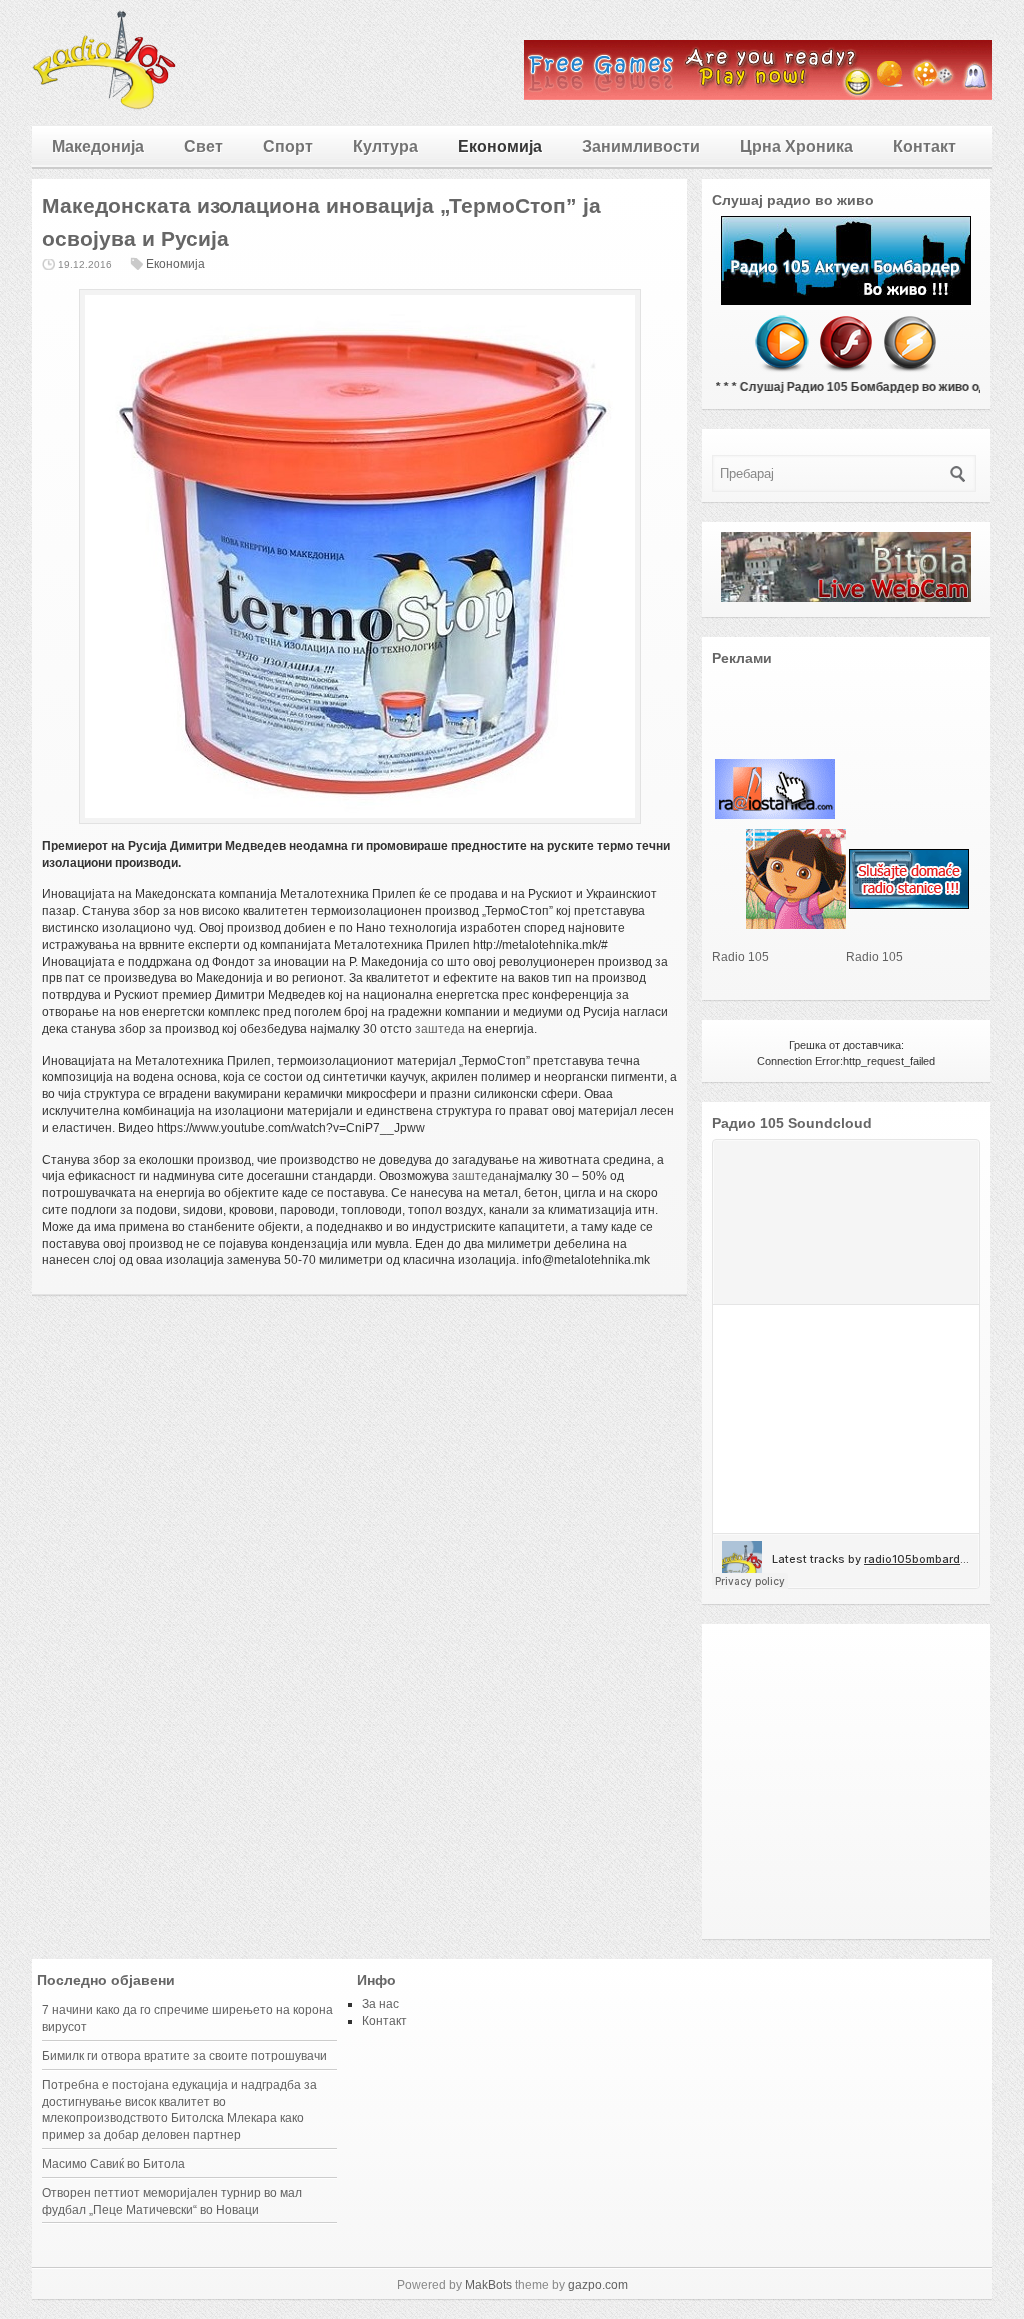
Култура (385, 146)
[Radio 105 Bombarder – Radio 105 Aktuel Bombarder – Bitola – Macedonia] (104, 106)
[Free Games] (758, 96)
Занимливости (641, 146)
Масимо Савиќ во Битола (113, 2164)
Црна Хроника (796, 146)
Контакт (924, 146)
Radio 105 (740, 957)
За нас (380, 2004)
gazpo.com (598, 2285)
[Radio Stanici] (909, 905)
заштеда (440, 1029)
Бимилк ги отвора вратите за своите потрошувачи (184, 2056)
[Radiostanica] (775, 815)
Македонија (98, 146)
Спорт (288, 146)
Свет (203, 146)
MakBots (488, 2285)
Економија (500, 146)
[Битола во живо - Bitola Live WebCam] (846, 598)
